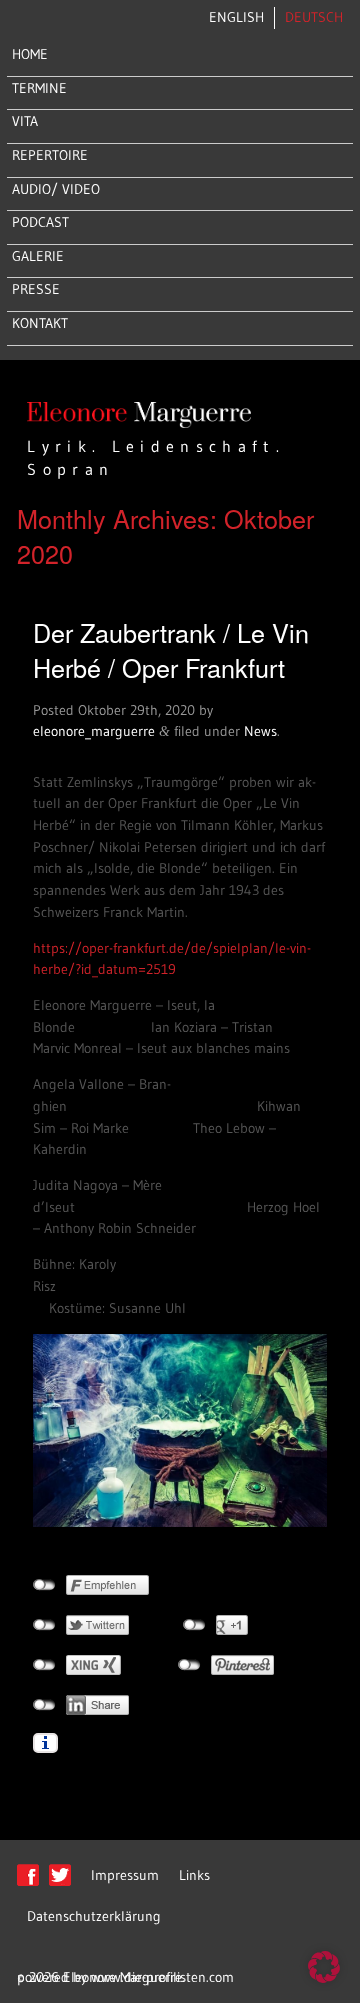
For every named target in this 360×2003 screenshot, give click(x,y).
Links (194, 1875)
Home (30, 54)
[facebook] (28, 1885)
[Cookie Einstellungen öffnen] (324, 1978)
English (236, 17)
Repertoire (50, 155)
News (260, 731)
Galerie (38, 256)
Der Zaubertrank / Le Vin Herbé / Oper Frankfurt (171, 649)
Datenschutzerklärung (94, 1916)
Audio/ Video (56, 189)
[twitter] (60, 1885)
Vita (25, 121)
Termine (39, 88)
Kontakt (40, 323)
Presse (36, 289)
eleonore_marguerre (94, 731)
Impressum (125, 1875)
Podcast (40, 222)
